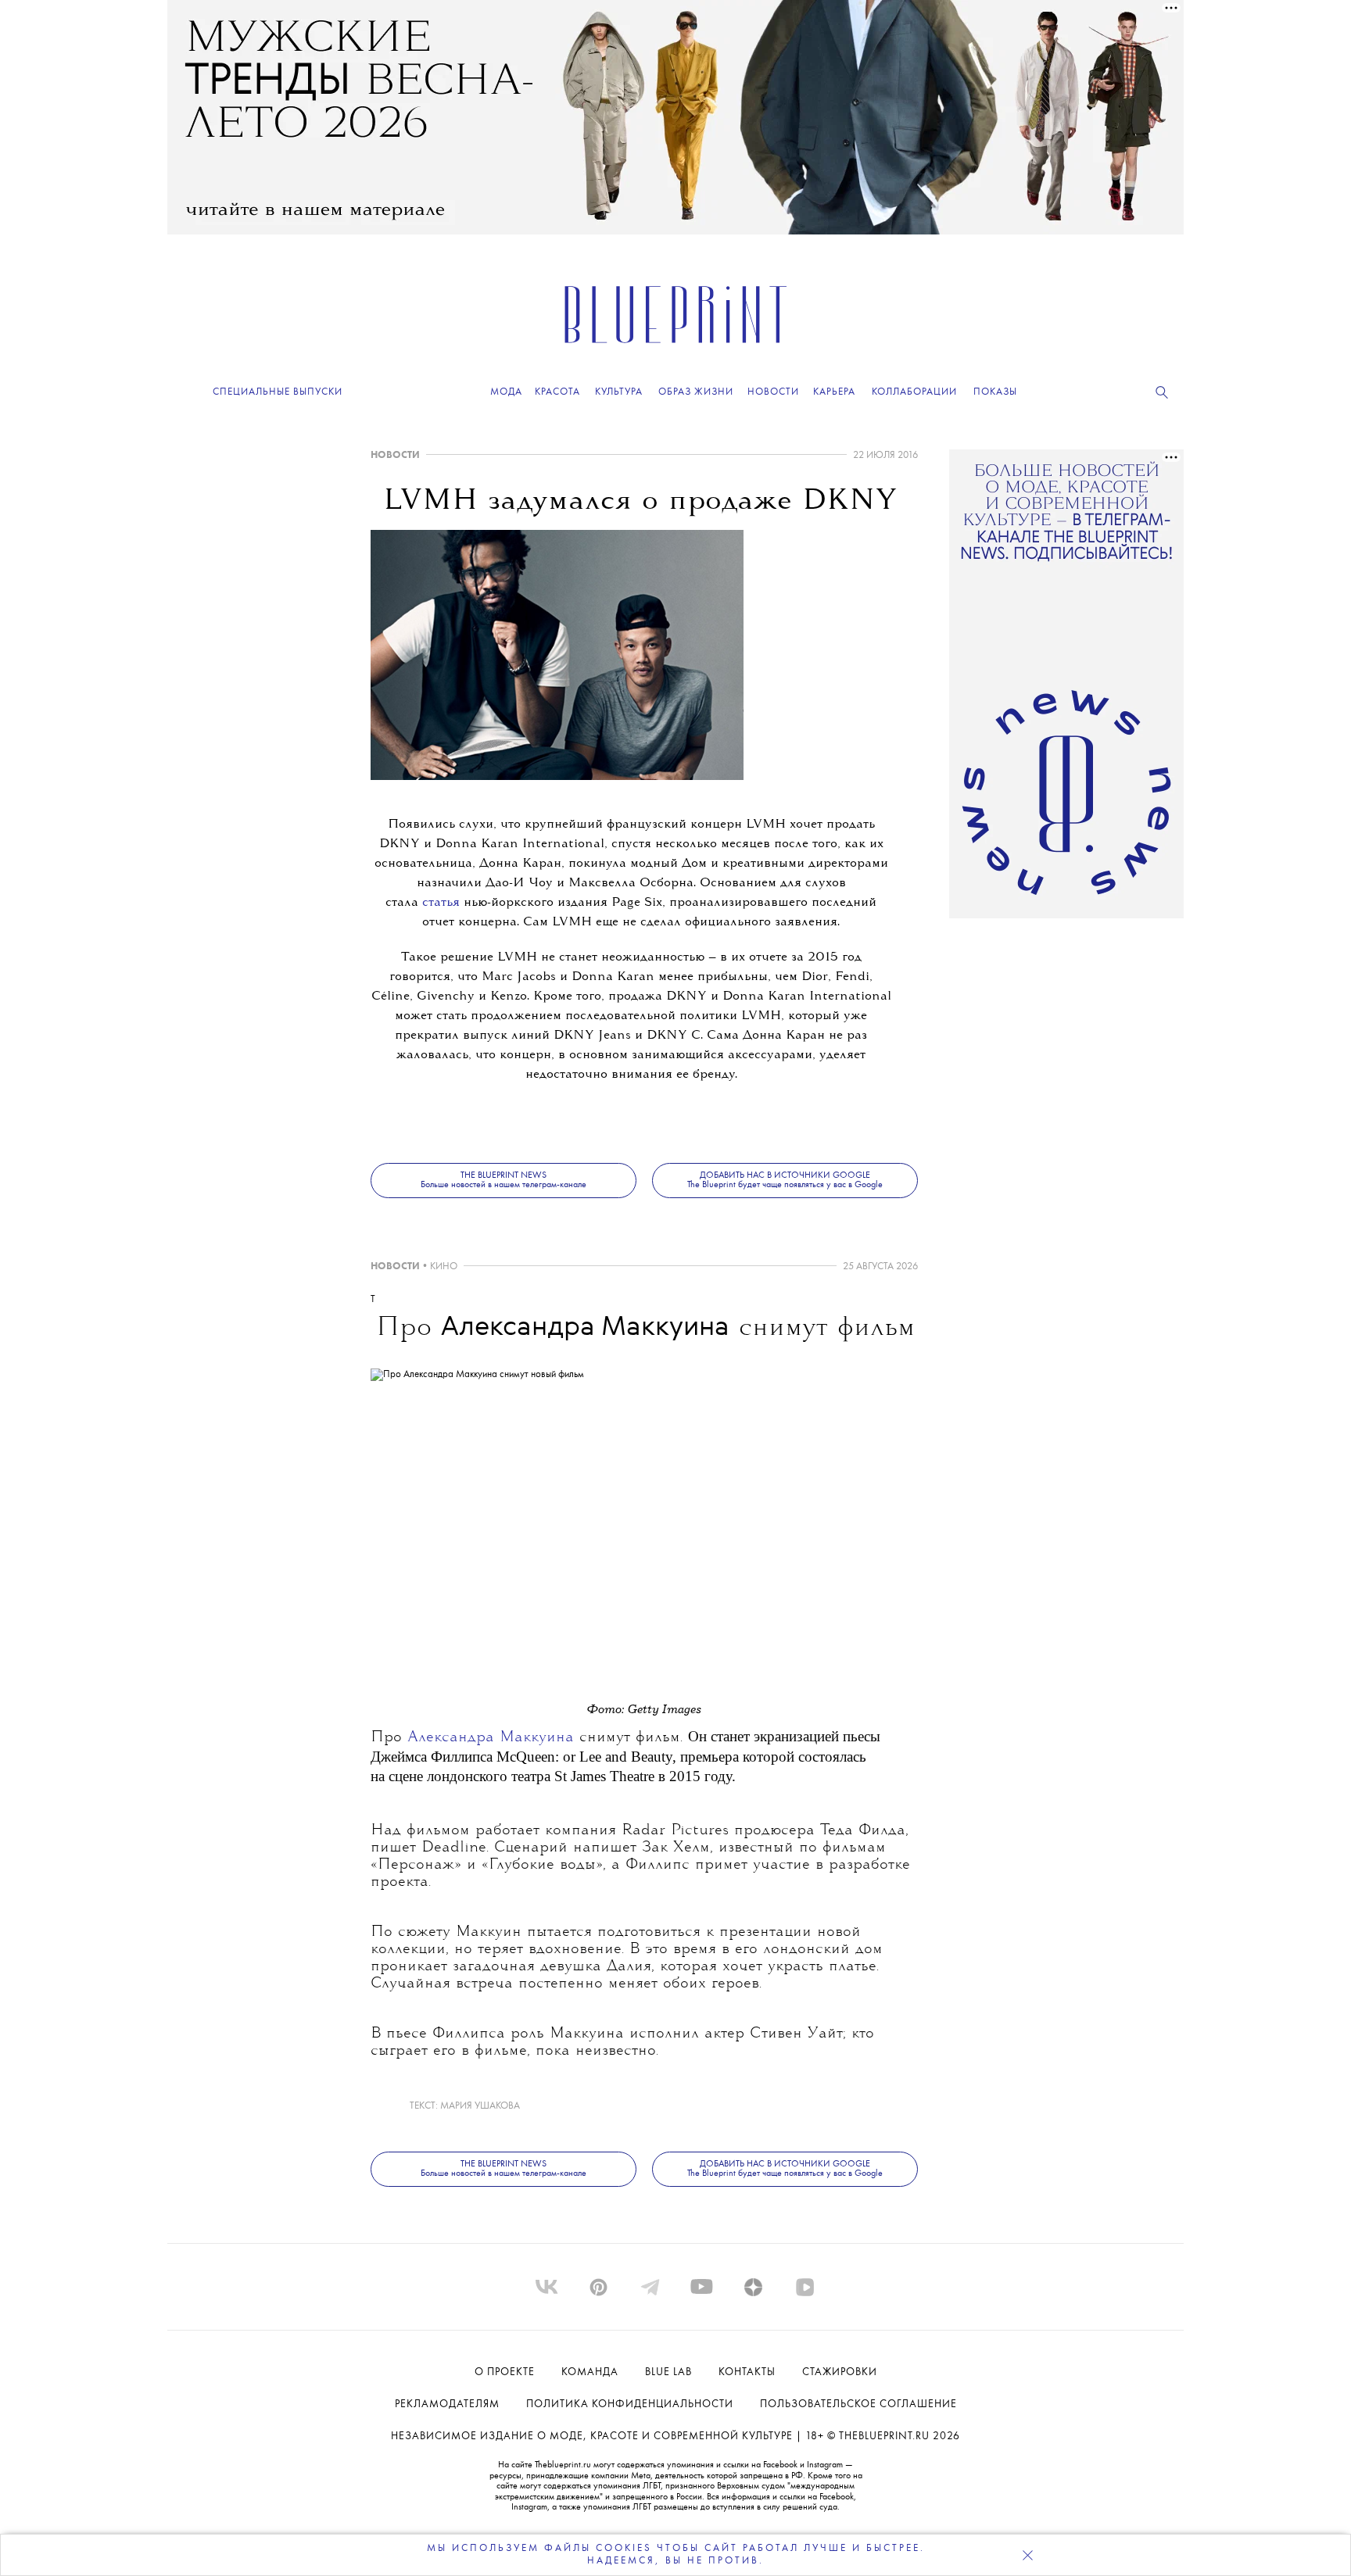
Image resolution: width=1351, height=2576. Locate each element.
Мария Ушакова (480, 2106)
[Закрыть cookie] (1027, 2555)
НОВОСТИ (395, 455)
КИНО (444, 1267)
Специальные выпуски (278, 392)
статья (441, 903)
